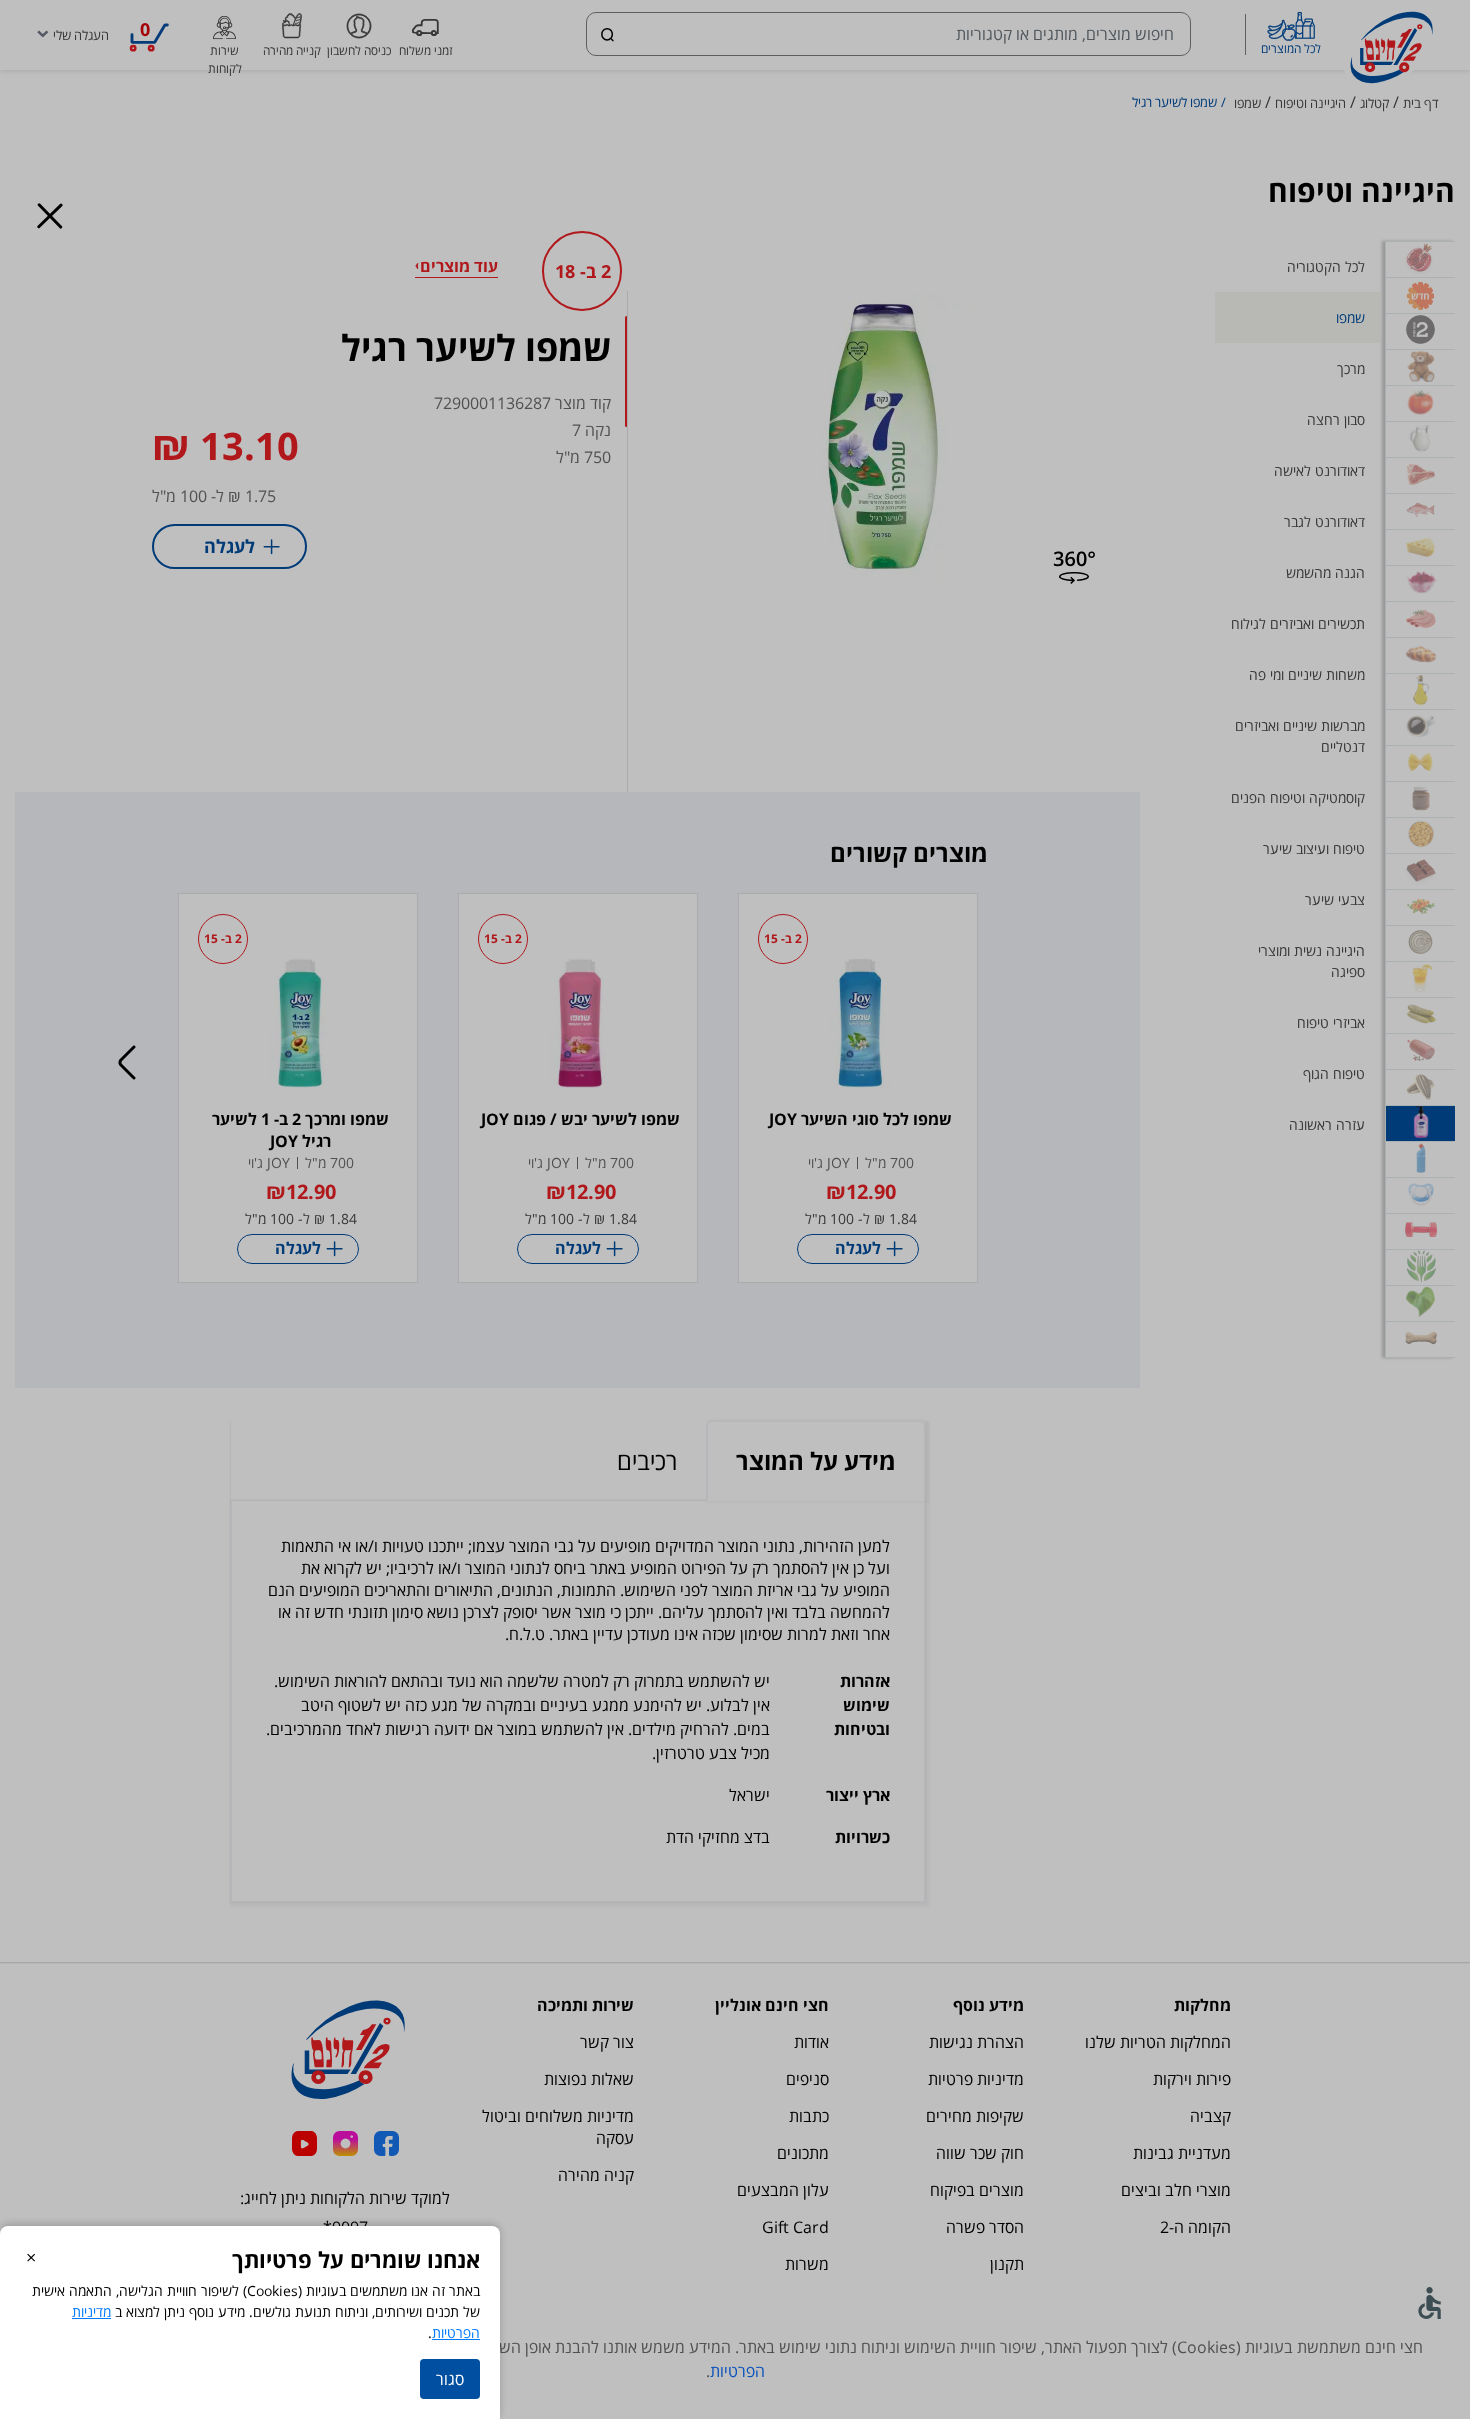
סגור (450, 2379)
